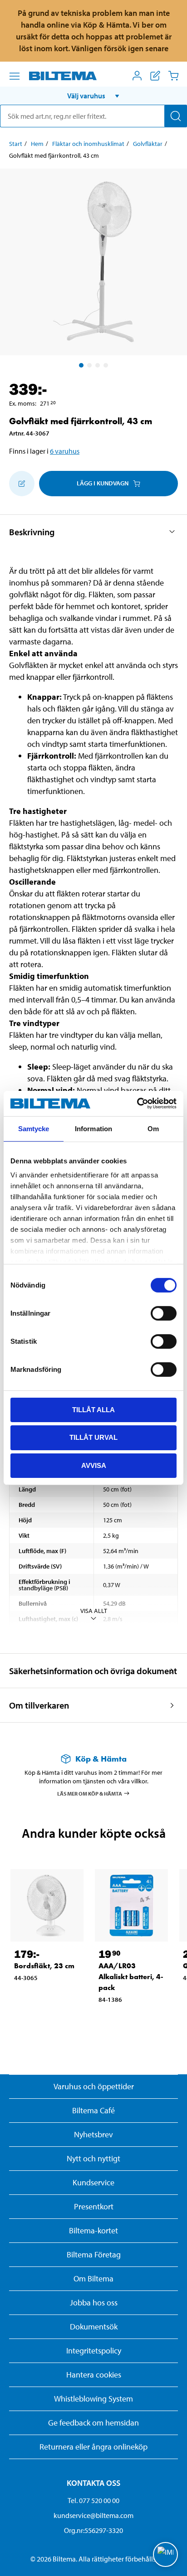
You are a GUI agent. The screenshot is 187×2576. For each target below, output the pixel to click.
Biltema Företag (94, 2254)
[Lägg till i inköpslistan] (22, 484)
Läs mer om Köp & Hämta (90, 1793)
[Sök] (176, 116)
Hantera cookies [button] (94, 2375)
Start (16, 144)
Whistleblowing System (93, 2399)
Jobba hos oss (94, 2302)
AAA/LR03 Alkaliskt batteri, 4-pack (131, 1977)
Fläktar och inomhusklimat (88, 144)
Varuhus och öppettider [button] (94, 2086)
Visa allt (94, 1611)
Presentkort (94, 2206)
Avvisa (94, 1465)
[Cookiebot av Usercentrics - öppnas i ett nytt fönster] (137, 1104)
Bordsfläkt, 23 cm (44, 1966)
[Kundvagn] (173, 76)
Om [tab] (153, 1128)
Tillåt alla (93, 1409)
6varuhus (65, 451)
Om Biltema (93, 2278)
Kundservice (93, 2182)
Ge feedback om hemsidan (93, 2423)
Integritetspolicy (94, 2351)
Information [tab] (93, 1128)
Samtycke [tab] (34, 1128)
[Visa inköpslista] (155, 76)
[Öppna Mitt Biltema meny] (137, 76)
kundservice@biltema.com (93, 2515)
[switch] (164, 1313)
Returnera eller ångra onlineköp (93, 2447)
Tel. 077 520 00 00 (93, 2500)
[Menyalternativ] (15, 76)
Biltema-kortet (93, 2230)
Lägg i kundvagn (103, 483)
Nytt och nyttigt (93, 2158)
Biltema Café (93, 2110)
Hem (37, 144)
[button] (93, 96)
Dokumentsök (94, 2327)
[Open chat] (165, 2554)
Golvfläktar (148, 144)
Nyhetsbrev (93, 2134)
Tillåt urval (93, 1437)
